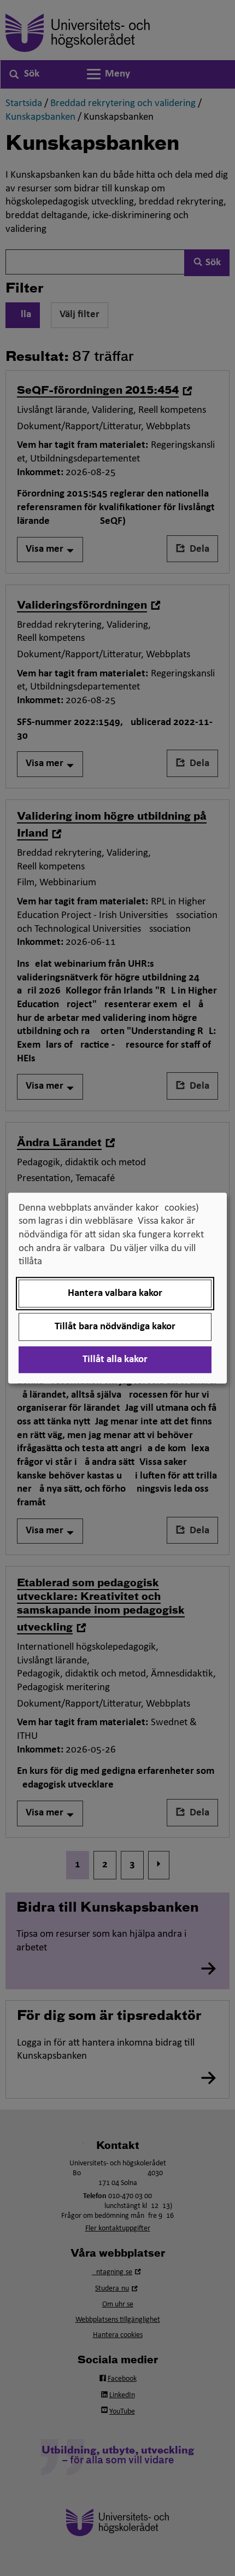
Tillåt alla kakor (115, 1360)
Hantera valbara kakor (115, 1293)
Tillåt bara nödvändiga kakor (115, 1327)
